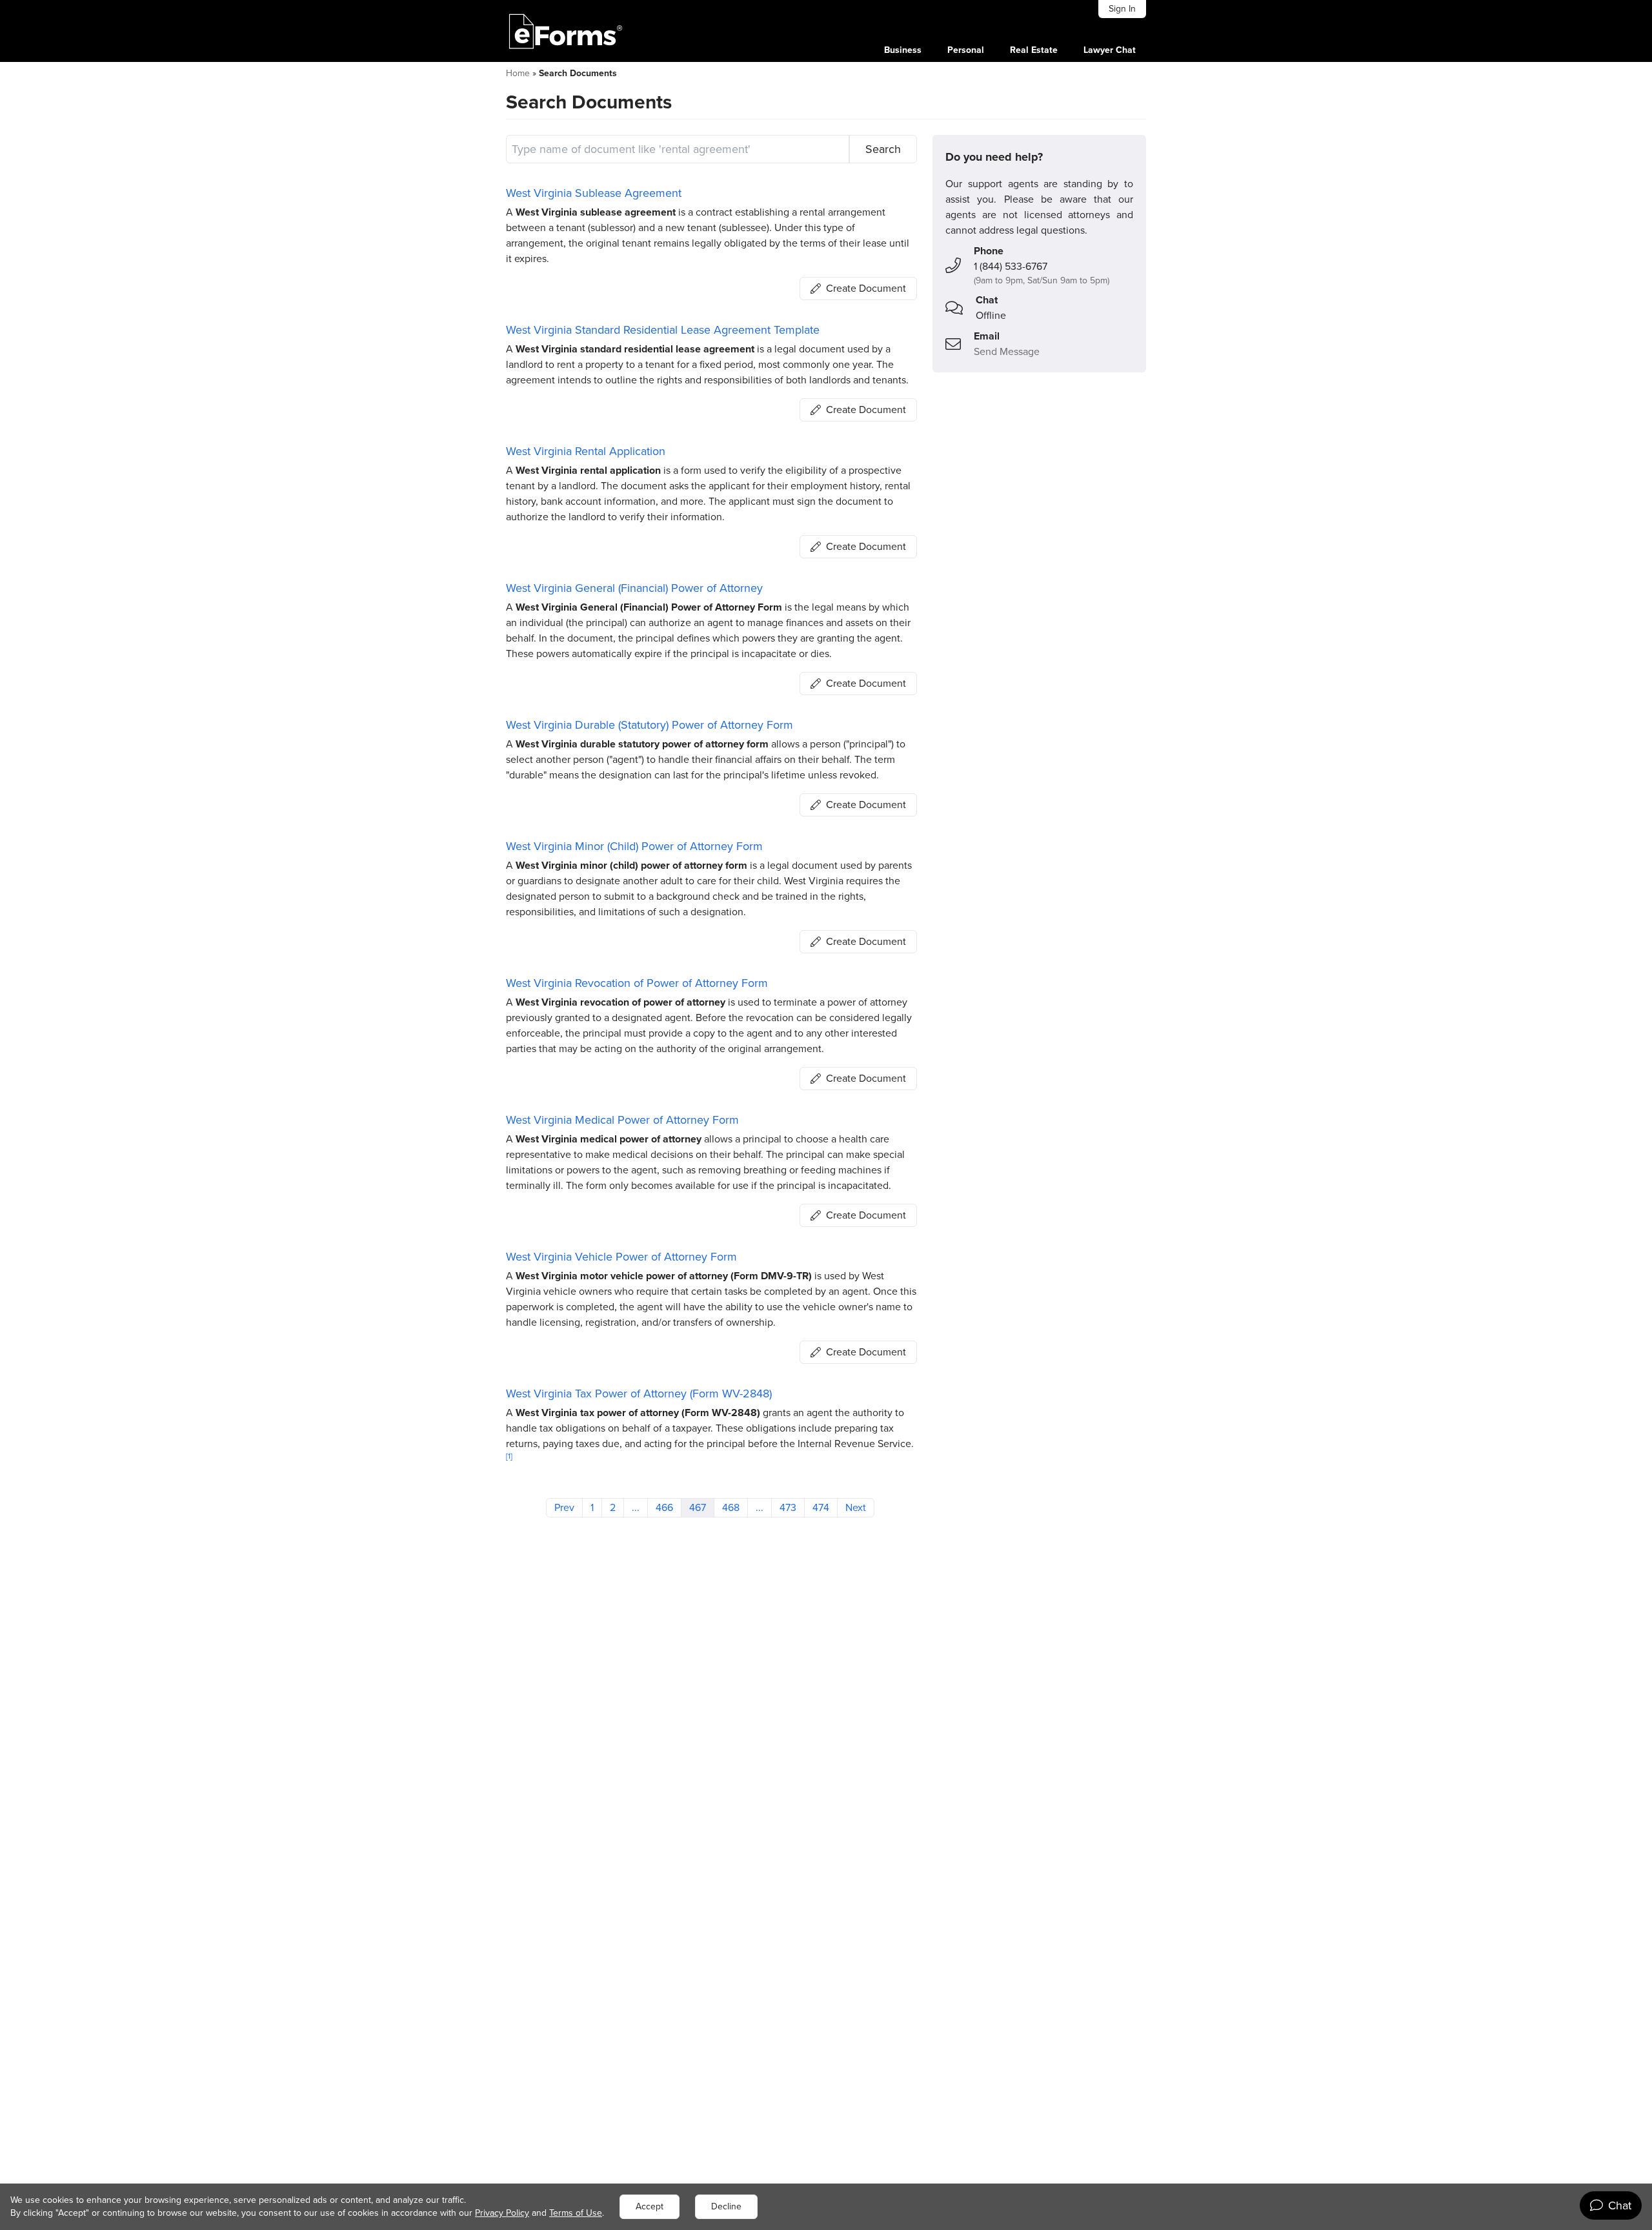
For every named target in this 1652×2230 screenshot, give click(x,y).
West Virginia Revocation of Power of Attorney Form (637, 983)
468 (731, 1507)
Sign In (1122, 9)
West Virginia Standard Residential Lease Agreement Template (663, 330)
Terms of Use (576, 2213)
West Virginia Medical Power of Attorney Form (622, 1120)
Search (883, 149)
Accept (650, 2206)
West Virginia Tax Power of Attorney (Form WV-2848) (639, 1394)
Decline (726, 2206)
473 (788, 1507)
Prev (564, 1507)
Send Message (1007, 351)
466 (664, 1507)
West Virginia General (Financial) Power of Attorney (634, 588)
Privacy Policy (502, 2213)
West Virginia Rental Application (586, 451)
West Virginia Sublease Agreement (594, 193)
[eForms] (566, 31)
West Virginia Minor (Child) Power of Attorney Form (634, 846)
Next (856, 1507)
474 (821, 1507)
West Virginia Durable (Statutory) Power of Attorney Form (650, 725)
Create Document (866, 288)
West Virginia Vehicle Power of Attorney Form (621, 1257)
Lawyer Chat (1110, 50)
